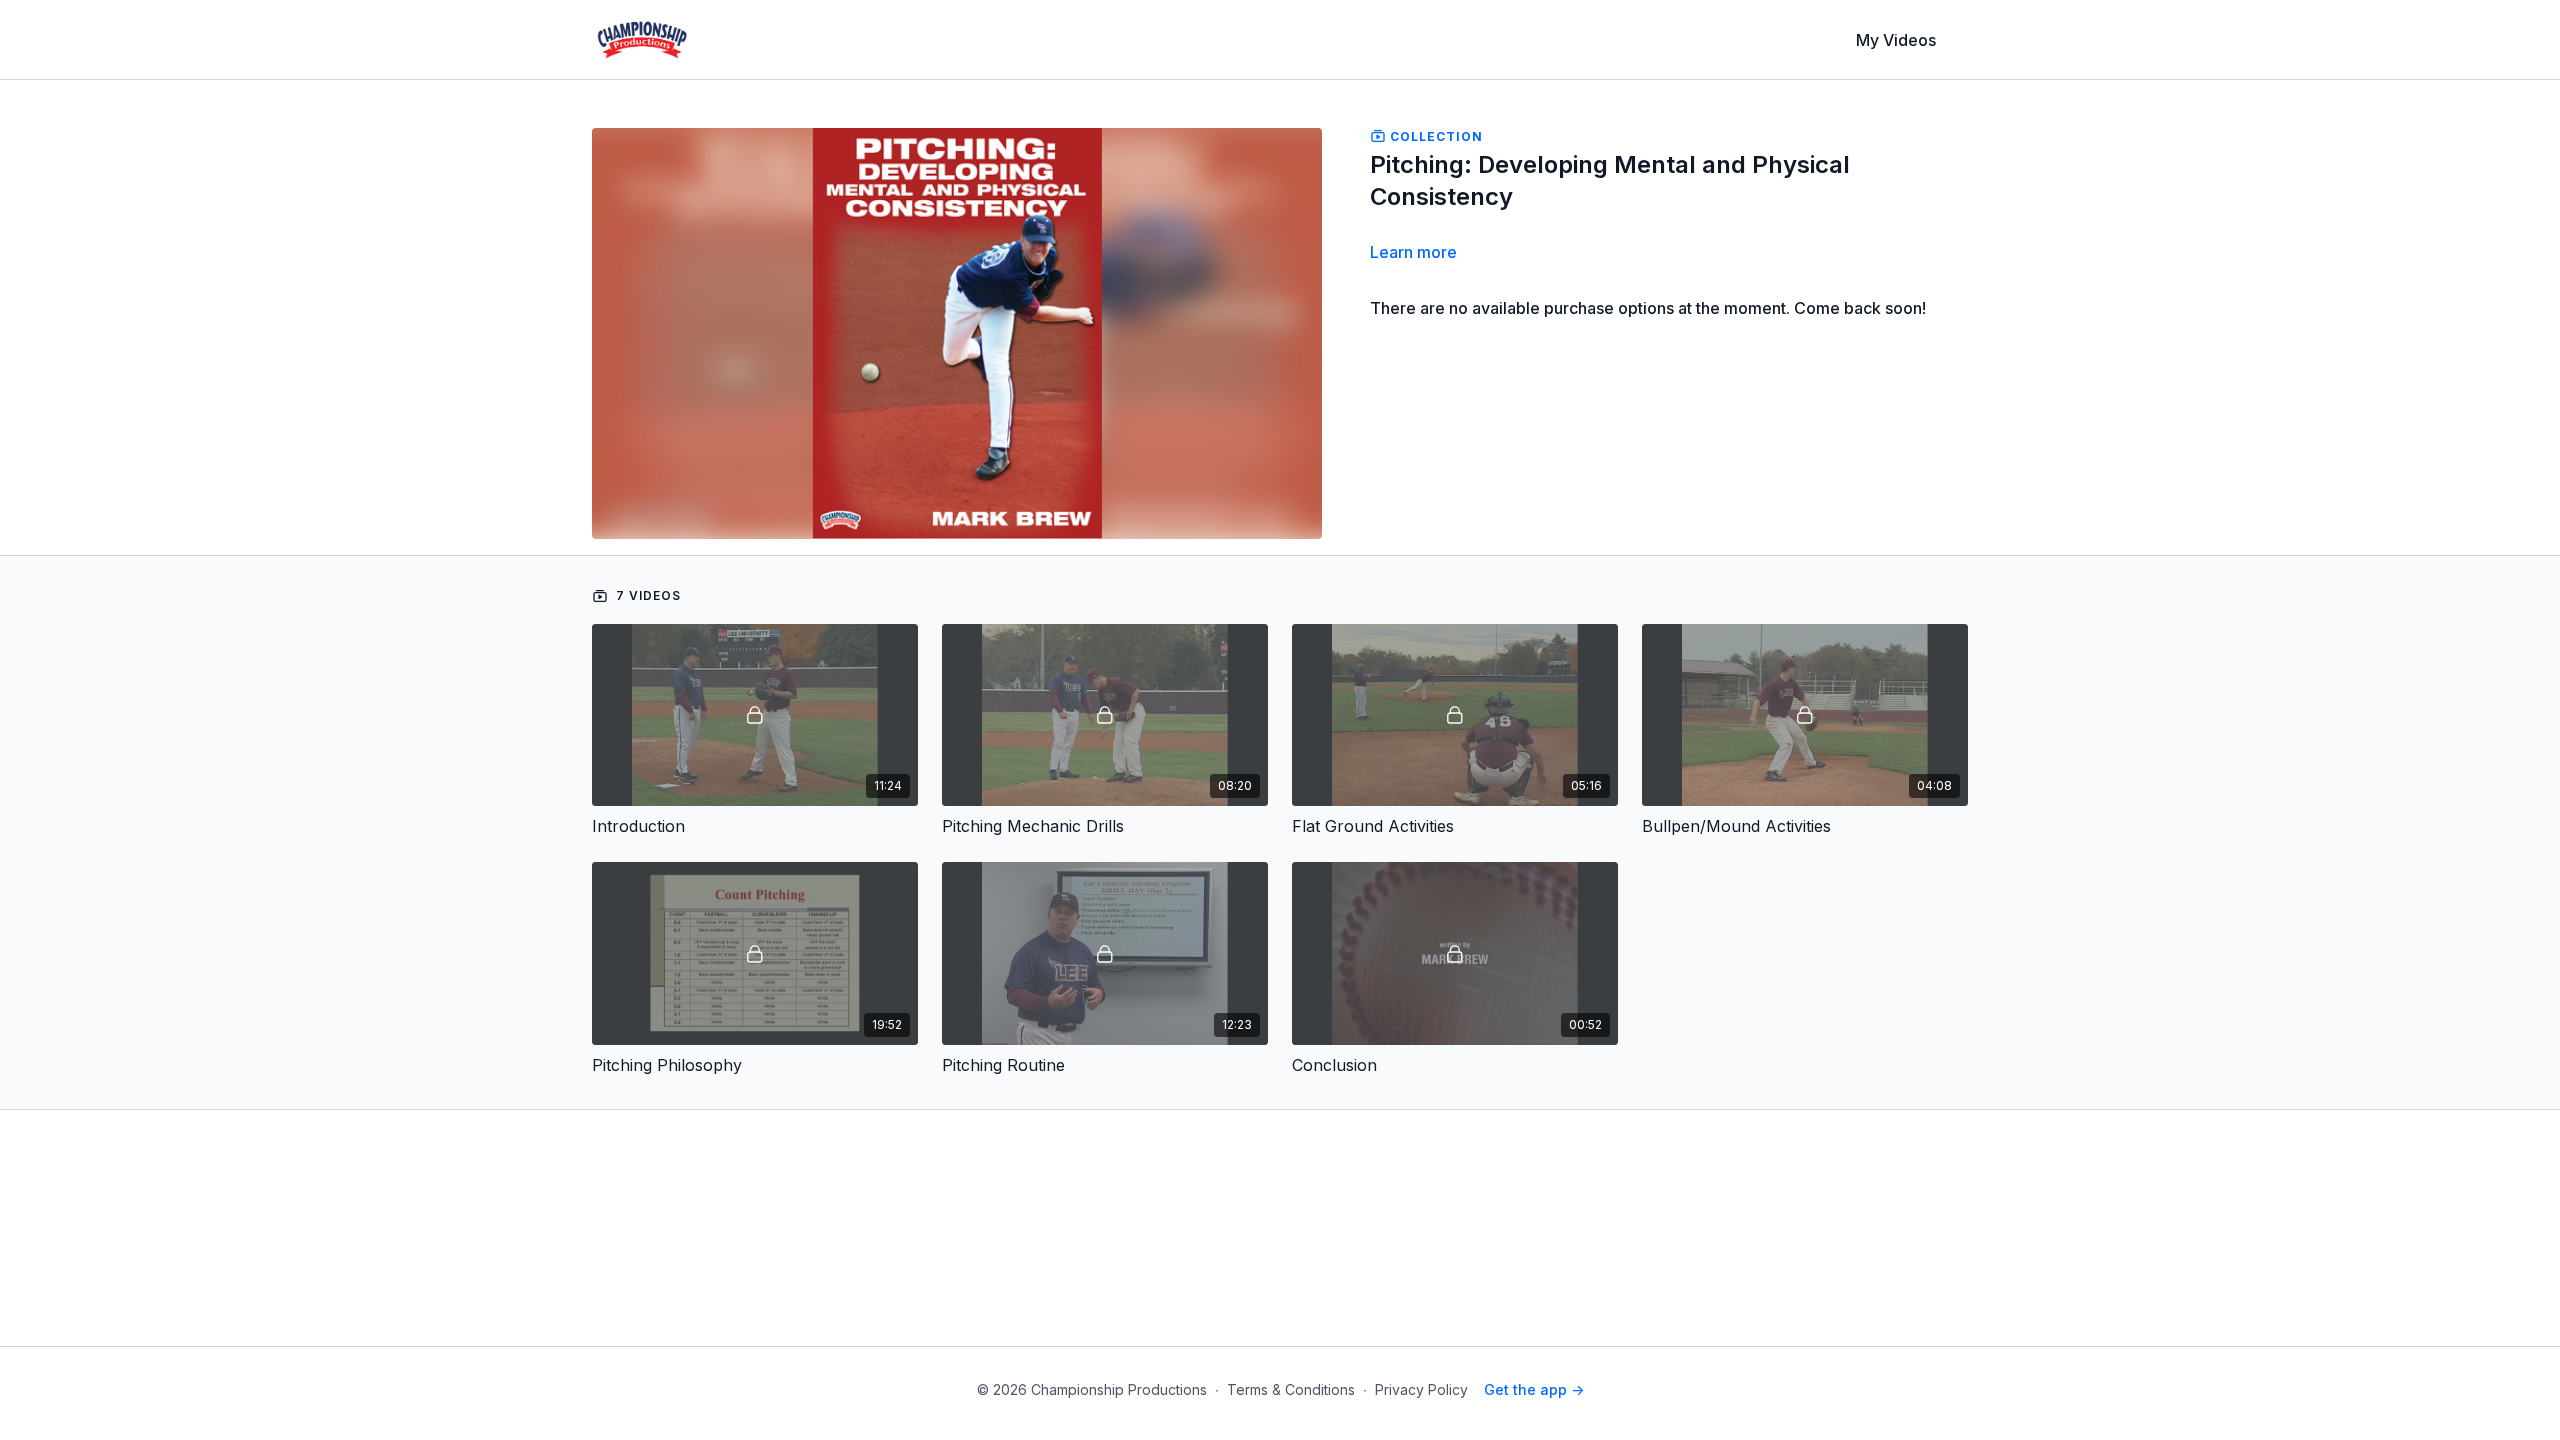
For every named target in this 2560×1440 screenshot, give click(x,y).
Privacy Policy (1421, 1389)
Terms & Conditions (1291, 1389)
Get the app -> (1534, 1389)
